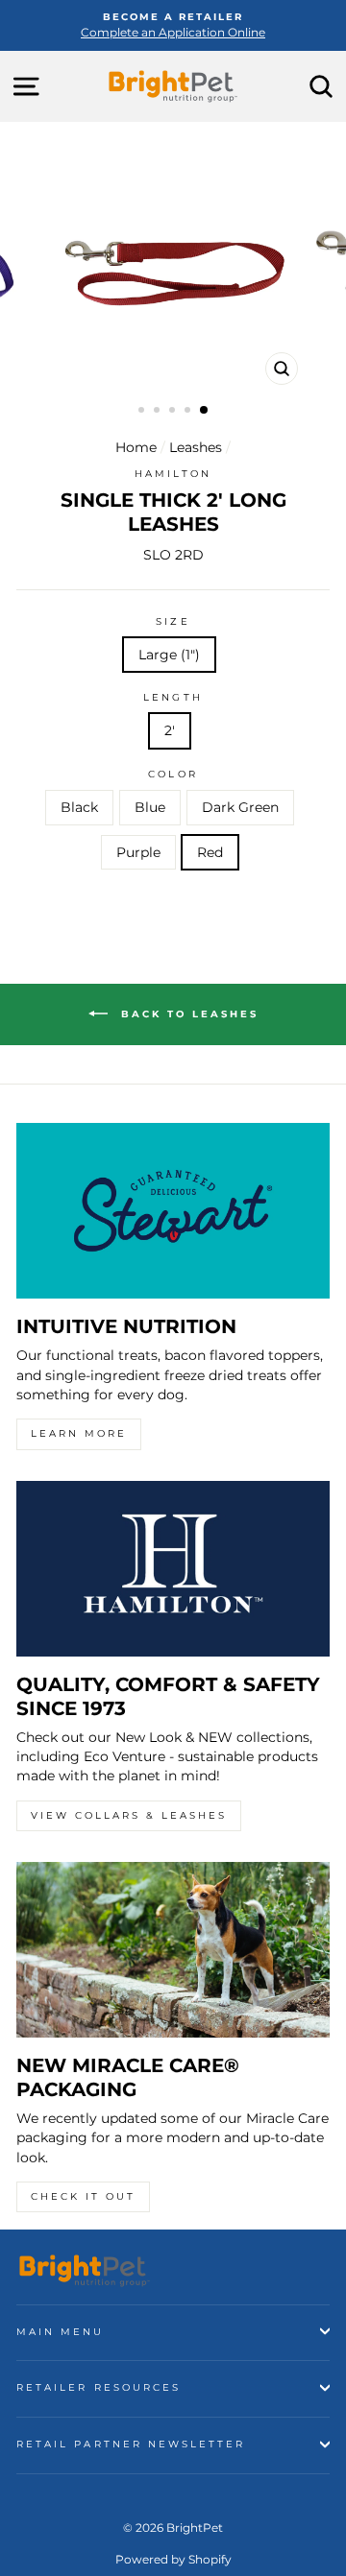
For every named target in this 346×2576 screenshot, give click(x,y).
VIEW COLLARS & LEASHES (129, 1815)
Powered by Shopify (173, 2559)
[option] (173, 25)
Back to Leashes (187, 1014)
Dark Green (240, 807)
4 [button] (189, 412)
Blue (150, 807)
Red (210, 852)
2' (170, 730)
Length (173, 697)
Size (173, 621)
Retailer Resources (99, 2387)
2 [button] (159, 412)
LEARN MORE (79, 1433)
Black (79, 807)
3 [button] (174, 412)
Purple (138, 852)
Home (136, 447)
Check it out (83, 2196)
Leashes (196, 447)
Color (173, 774)
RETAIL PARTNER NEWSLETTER (131, 2444)
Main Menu (61, 2332)
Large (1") (169, 655)
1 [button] (143, 412)
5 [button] (205, 411)
